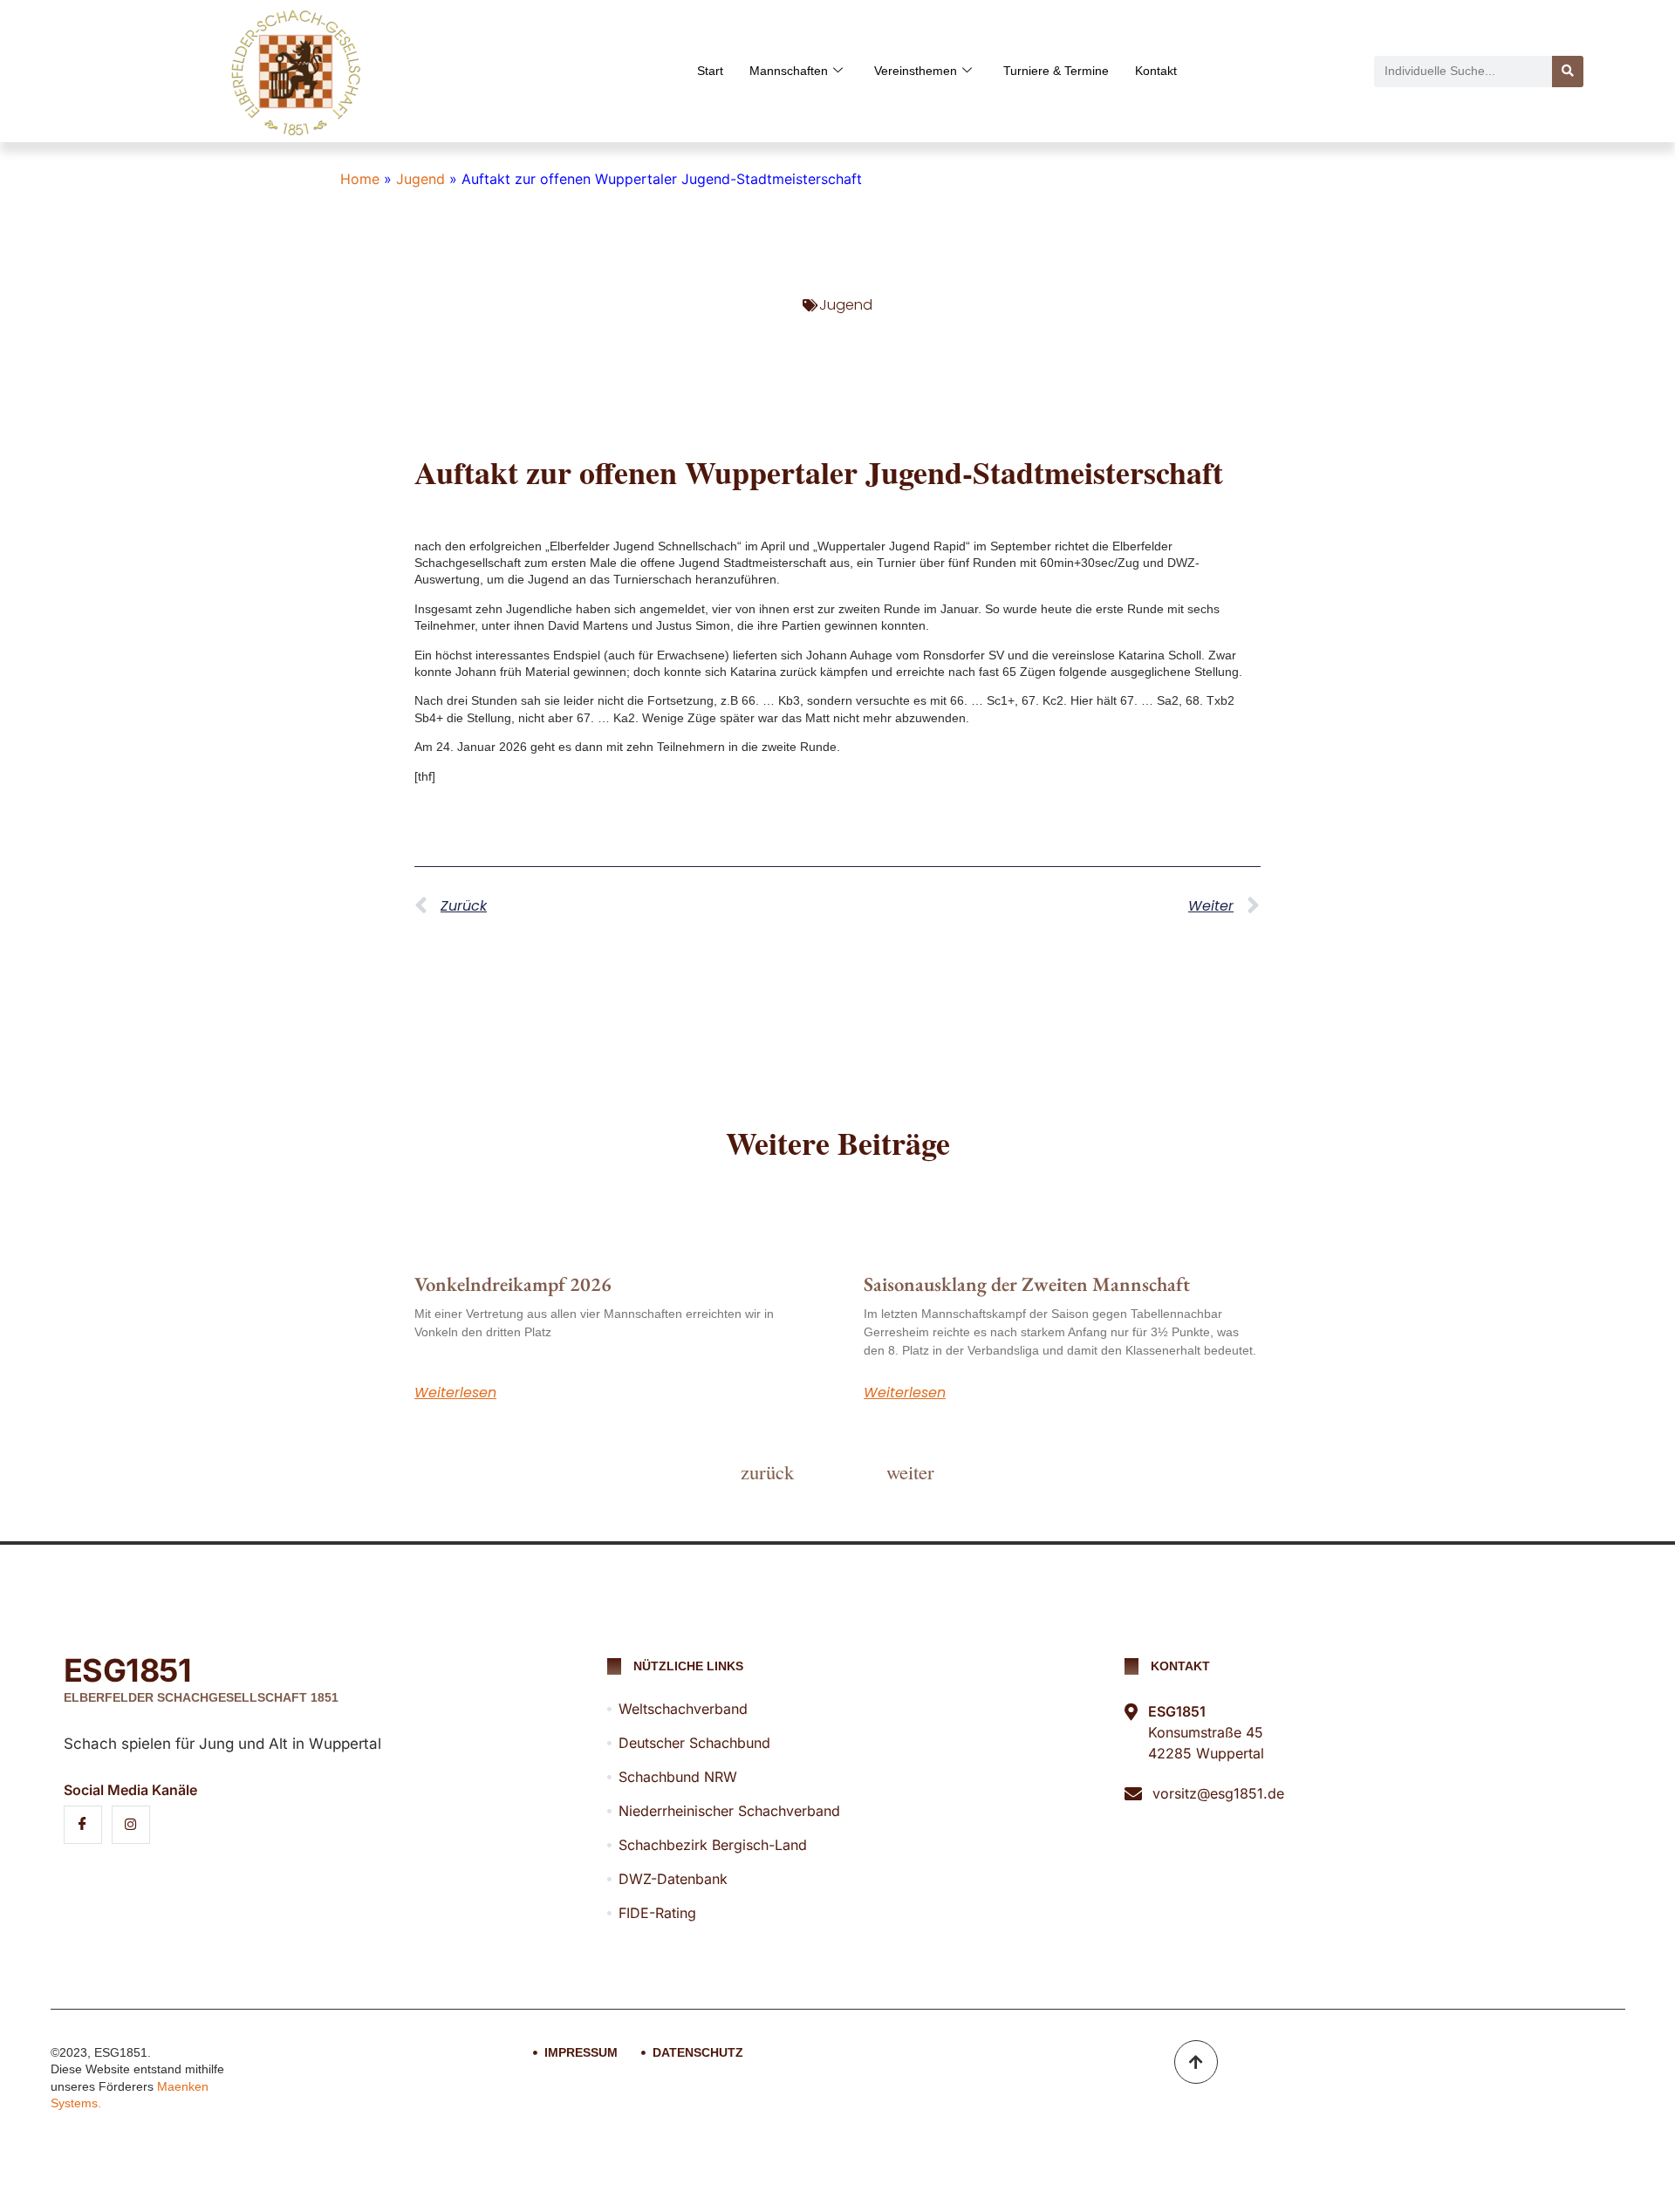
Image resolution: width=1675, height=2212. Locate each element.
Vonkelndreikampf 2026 (513, 1284)
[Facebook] (83, 1825)
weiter (910, 1471)
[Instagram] (131, 1825)
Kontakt (1156, 71)
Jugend (420, 179)
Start (710, 71)
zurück (767, 1471)
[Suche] (1568, 72)
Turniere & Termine (1056, 71)
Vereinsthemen (916, 71)
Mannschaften (789, 71)
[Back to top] (1196, 2062)
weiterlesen (455, 1393)
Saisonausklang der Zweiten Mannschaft (1027, 1284)
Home (360, 179)
